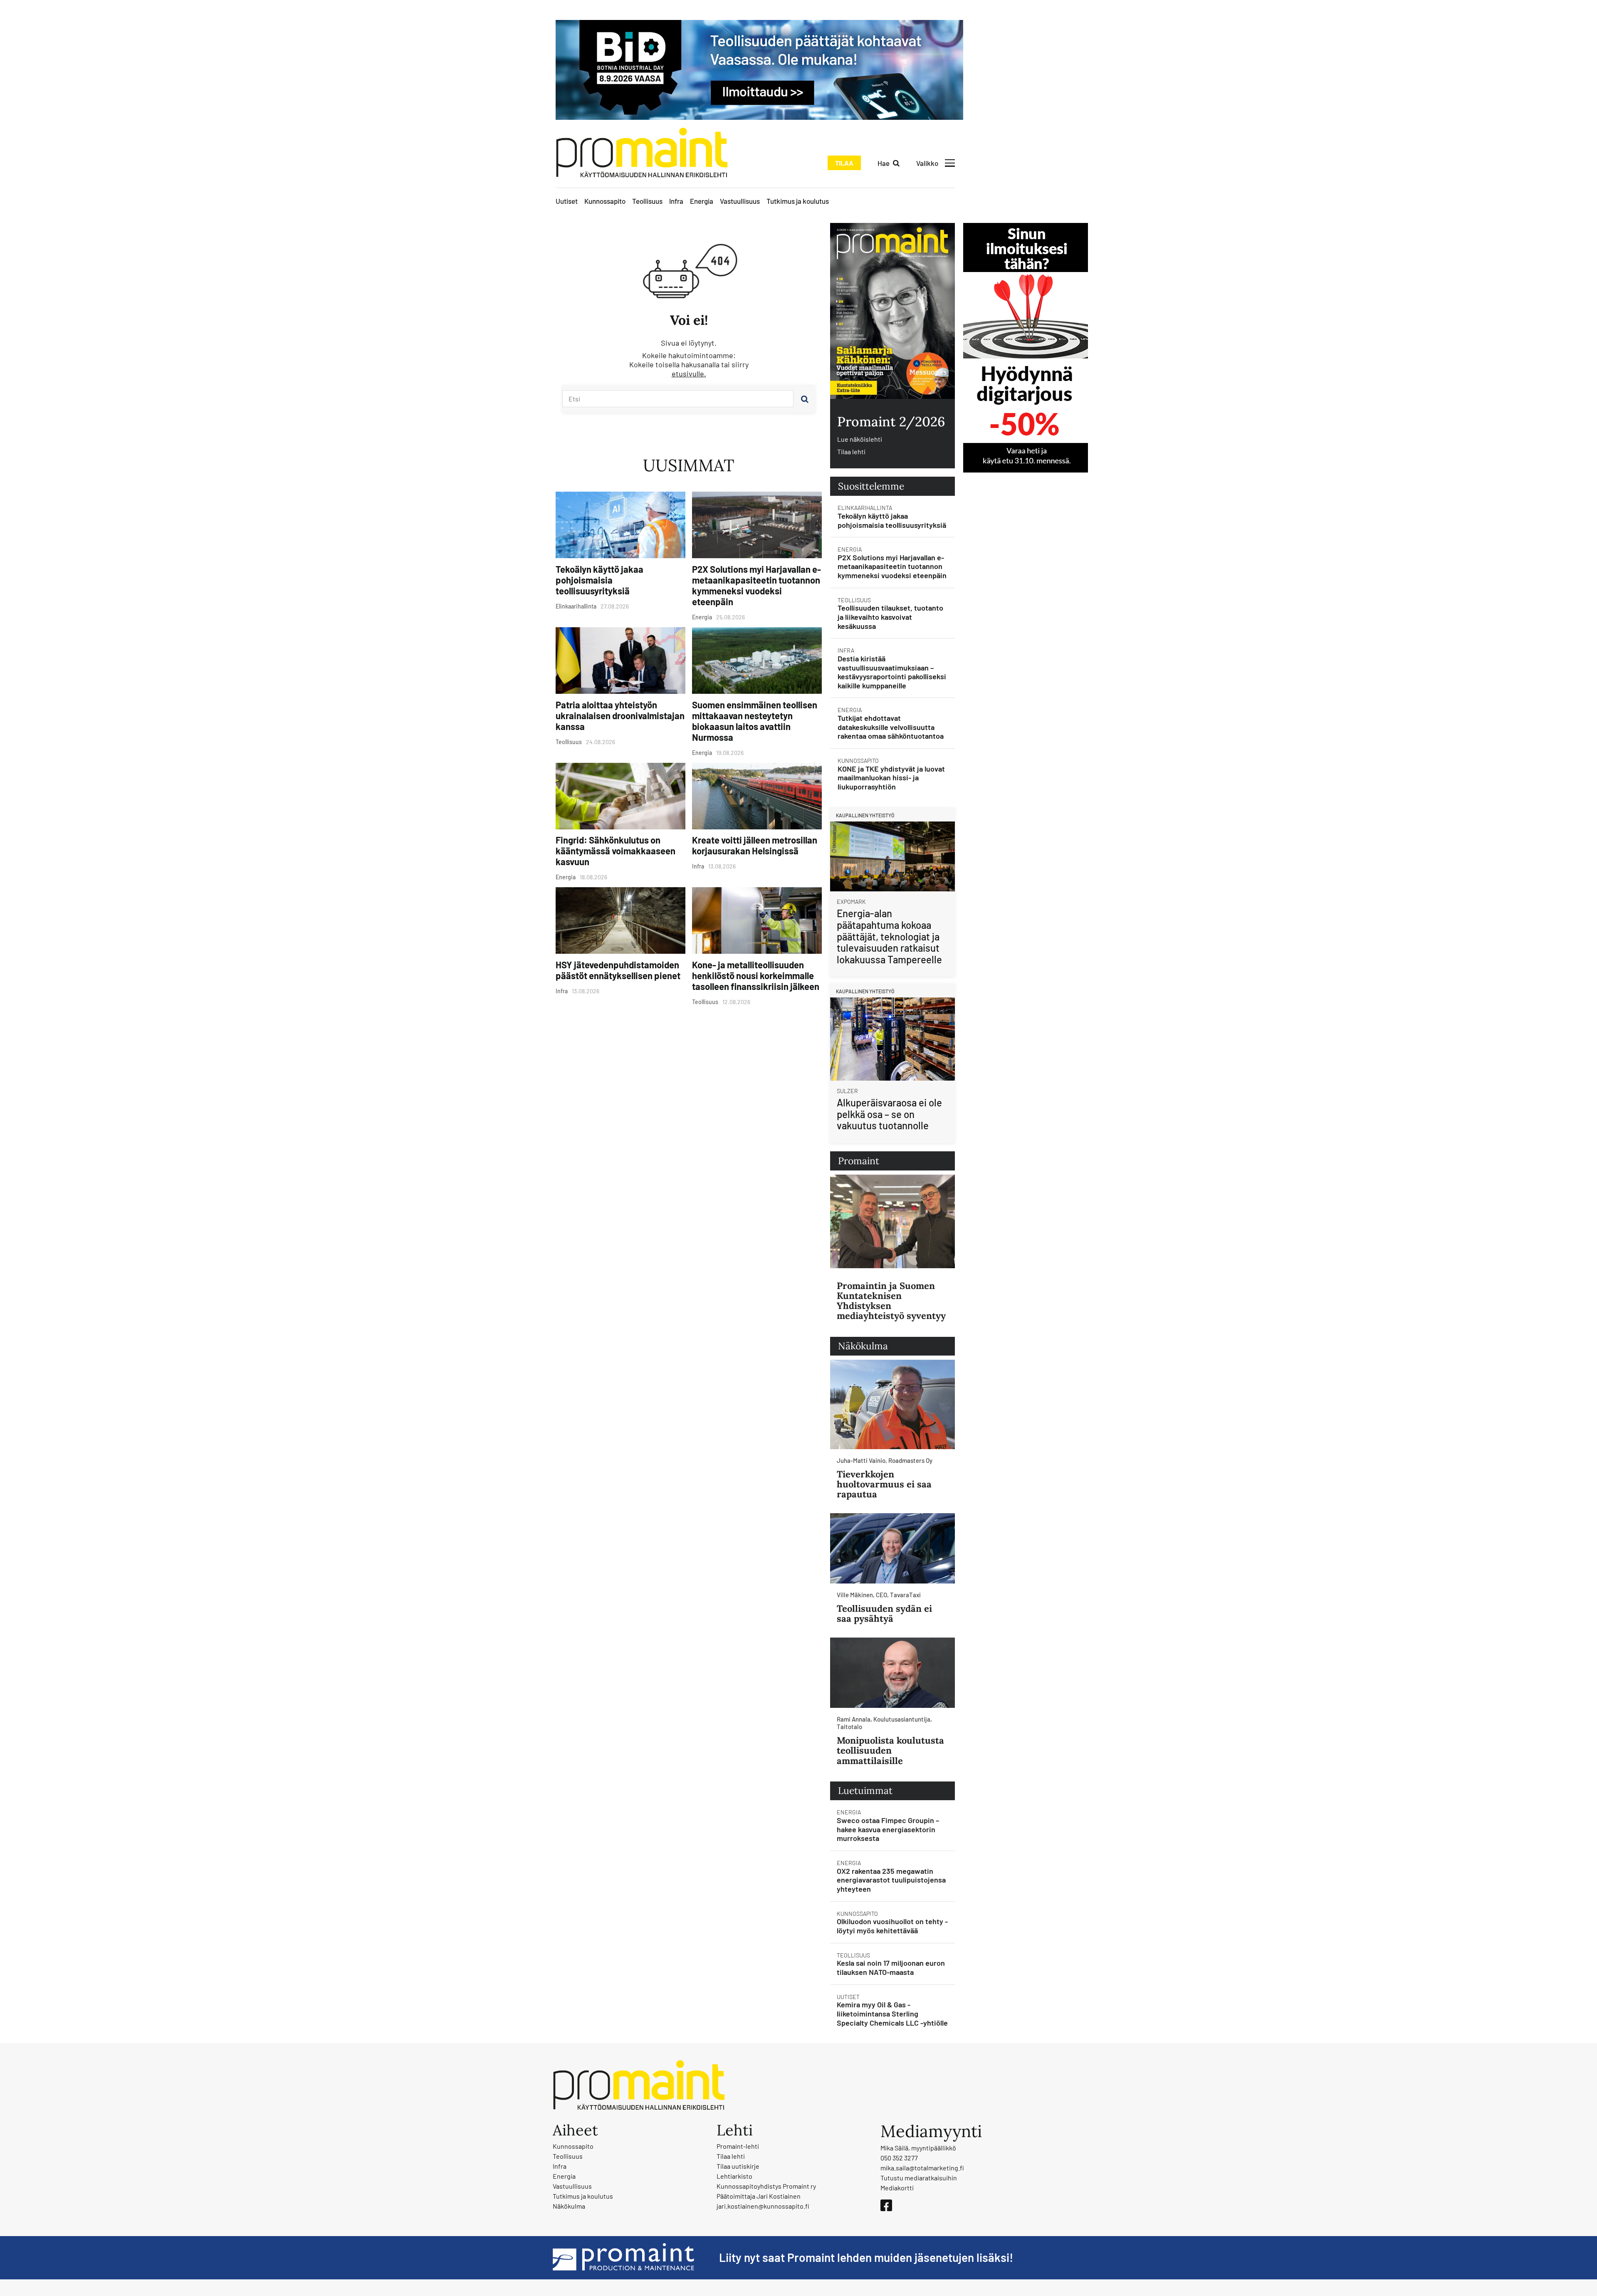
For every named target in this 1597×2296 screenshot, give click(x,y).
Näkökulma (569, 2206)
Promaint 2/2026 (891, 422)
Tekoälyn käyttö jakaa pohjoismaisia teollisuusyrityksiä (599, 580)
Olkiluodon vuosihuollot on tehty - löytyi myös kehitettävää (892, 1926)
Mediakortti (897, 2188)
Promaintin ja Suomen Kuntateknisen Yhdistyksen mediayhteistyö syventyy (891, 1301)
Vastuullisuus (740, 201)
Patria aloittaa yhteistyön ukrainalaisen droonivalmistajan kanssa (620, 715)
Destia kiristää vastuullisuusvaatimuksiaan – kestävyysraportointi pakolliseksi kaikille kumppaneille (892, 672)
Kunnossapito (605, 201)
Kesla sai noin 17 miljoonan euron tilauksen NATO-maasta (891, 1967)
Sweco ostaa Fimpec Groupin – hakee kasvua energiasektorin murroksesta (888, 1829)
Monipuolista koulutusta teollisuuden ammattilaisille (890, 1750)
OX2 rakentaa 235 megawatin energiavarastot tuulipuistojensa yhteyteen (891, 1880)
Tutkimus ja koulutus (798, 201)
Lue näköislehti (860, 439)
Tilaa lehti (851, 452)
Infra (676, 201)
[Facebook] (886, 2205)
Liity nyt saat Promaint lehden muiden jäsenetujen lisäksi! (866, 2257)
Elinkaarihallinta (865, 508)
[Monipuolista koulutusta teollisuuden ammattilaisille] (892, 1673)
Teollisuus (647, 201)
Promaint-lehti (738, 2146)
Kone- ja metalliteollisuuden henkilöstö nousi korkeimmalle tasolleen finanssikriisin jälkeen (756, 975)
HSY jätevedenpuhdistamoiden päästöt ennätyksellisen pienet (618, 970)
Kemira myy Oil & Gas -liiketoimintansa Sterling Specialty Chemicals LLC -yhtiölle (892, 2013)
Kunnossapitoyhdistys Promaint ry (766, 2186)
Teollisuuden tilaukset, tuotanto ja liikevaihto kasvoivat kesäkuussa (890, 617)
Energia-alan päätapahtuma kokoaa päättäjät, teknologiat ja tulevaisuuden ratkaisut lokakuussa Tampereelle (889, 936)
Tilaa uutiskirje (738, 2166)
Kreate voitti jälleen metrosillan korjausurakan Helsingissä (755, 845)
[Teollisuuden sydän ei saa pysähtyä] (892, 1548)
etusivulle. (689, 374)
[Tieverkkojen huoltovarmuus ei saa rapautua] (892, 1404)
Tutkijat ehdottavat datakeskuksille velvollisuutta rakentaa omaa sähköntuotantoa (891, 727)
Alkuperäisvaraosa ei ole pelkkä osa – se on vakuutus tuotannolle (889, 1114)
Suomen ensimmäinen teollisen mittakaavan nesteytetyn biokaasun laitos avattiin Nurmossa (755, 721)
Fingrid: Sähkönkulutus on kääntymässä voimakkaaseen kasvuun (616, 851)
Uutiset (567, 201)
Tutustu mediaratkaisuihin (919, 2178)
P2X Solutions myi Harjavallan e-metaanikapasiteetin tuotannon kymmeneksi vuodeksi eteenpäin (756, 585)
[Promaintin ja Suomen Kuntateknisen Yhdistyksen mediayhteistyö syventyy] (892, 1221)
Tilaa (844, 163)
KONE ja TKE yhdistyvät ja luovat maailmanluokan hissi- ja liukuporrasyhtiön (891, 778)
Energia (702, 201)
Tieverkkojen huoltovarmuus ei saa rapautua (884, 1484)
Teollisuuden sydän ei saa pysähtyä (884, 1613)
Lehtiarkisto (734, 2176)
